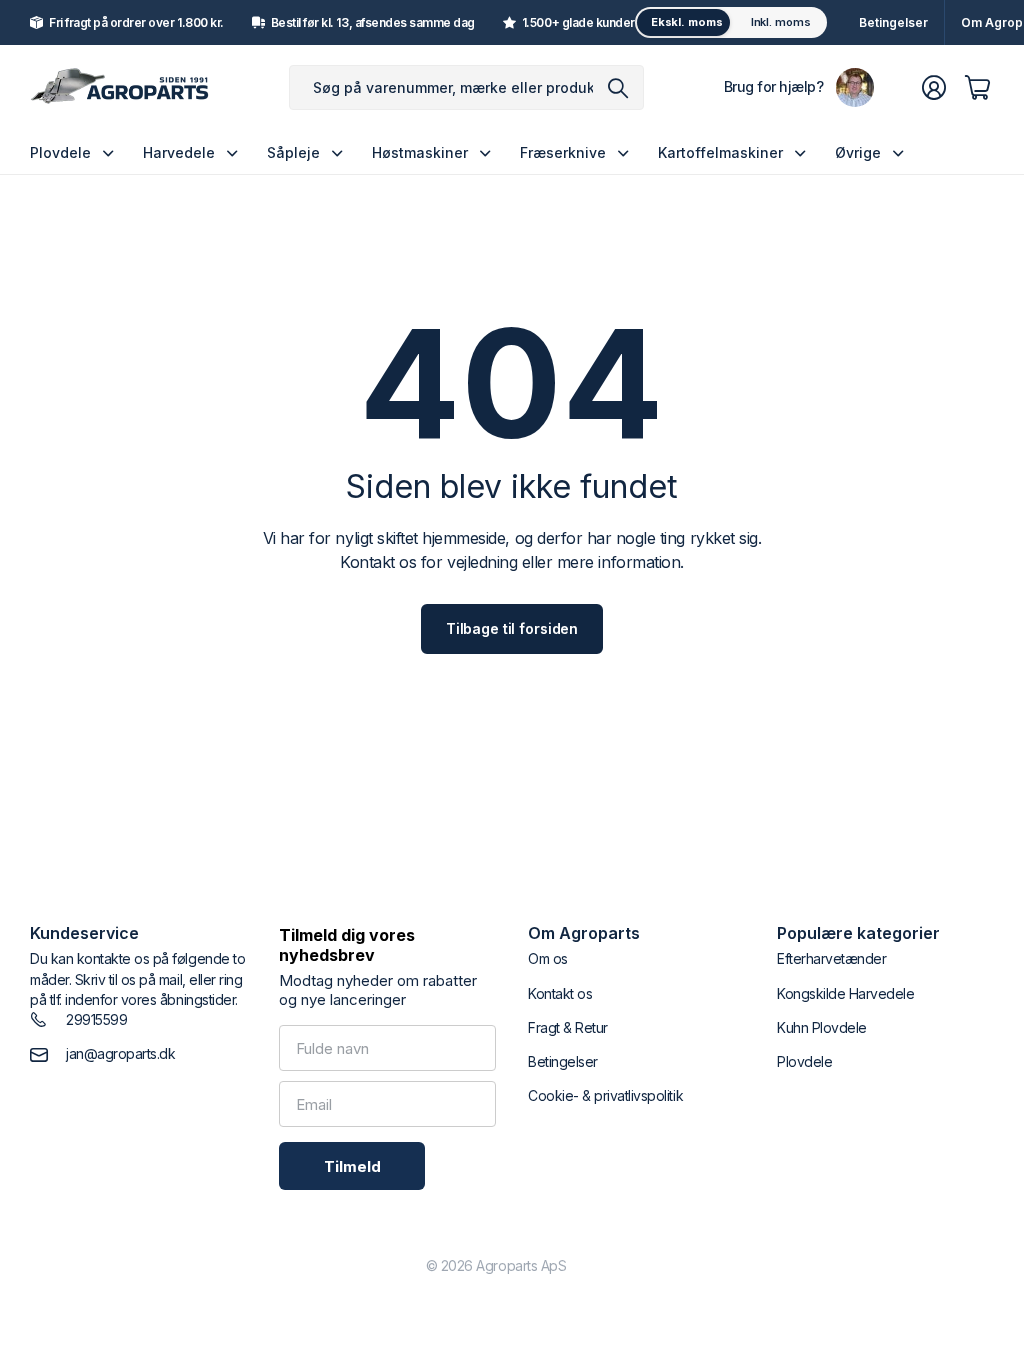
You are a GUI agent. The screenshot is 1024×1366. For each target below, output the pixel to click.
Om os (548, 958)
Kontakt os (560, 993)
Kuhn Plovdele (822, 1027)
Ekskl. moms (687, 22)
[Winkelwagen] (977, 88)
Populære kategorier (858, 933)
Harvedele (179, 152)
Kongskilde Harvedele (845, 993)
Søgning (619, 87)
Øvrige (858, 152)
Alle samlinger (113, 152)
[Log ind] (934, 88)
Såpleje (293, 152)
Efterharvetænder (831, 958)
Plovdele (60, 152)
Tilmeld (352, 1166)
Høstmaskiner (420, 152)
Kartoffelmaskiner (720, 152)
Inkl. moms (781, 22)
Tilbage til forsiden (512, 628)
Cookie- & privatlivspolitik (605, 1095)
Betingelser (893, 22)
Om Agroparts (584, 933)
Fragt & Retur (568, 1027)
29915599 (96, 1019)
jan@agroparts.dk (120, 1053)
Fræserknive (563, 152)
